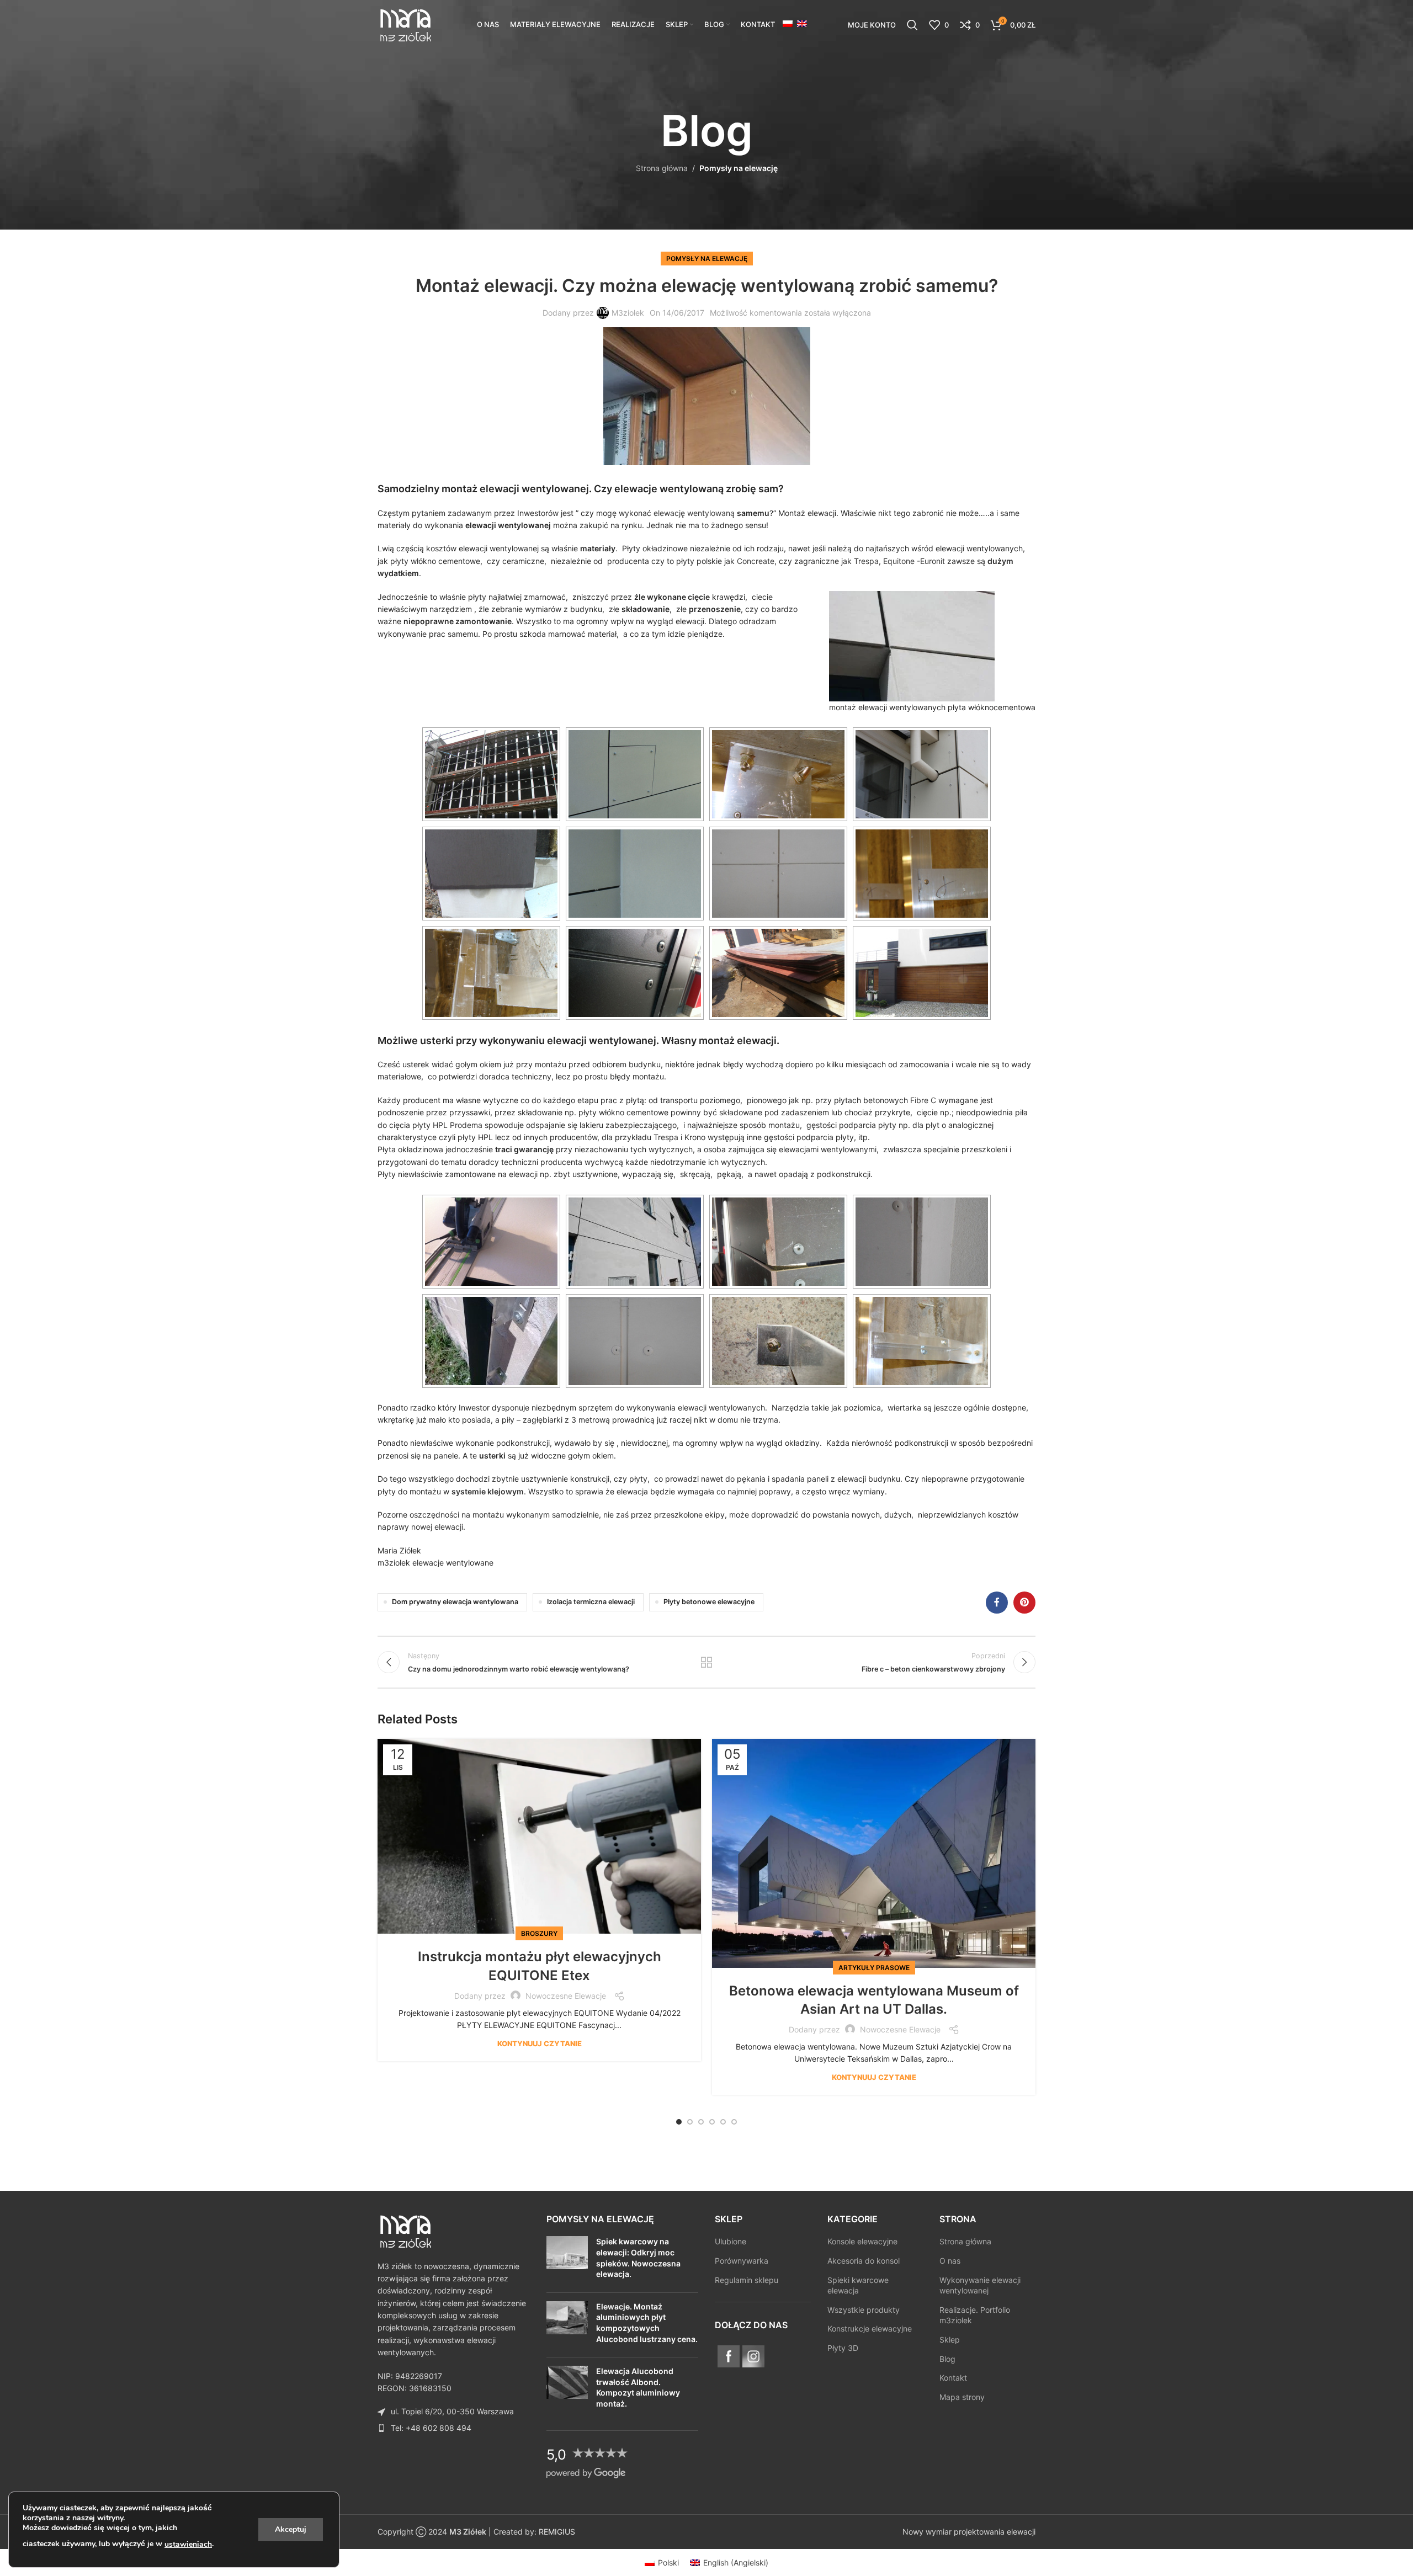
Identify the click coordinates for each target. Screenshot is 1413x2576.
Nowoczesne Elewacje (566, 1996)
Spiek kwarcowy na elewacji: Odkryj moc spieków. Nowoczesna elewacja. (638, 2258)
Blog (947, 2359)
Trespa (866, 561)
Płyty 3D (843, 2348)
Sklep (950, 2340)
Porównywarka (742, 2261)
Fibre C (923, 1100)
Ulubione (731, 2242)
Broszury (539, 1933)
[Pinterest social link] (1024, 1603)
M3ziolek (628, 313)
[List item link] (454, 2428)
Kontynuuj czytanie (540, 2043)
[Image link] (405, 2230)
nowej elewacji (437, 1527)
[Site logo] (405, 24)
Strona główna (662, 168)
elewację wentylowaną (694, 513)
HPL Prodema (458, 1125)
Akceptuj (291, 2529)
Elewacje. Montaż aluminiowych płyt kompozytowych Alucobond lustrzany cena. (647, 2323)
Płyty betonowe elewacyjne (709, 1602)
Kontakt (953, 2378)
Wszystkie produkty (864, 2310)
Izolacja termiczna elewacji (591, 1602)
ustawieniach (188, 2544)
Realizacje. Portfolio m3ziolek (975, 2315)
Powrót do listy (707, 1662)
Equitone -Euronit (914, 561)
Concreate (756, 561)
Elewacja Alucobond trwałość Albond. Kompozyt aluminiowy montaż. (638, 2388)
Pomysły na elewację (739, 168)
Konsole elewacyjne (862, 2242)
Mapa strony (962, 2397)
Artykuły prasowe (874, 1968)
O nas (950, 2261)
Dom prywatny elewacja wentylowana (455, 1602)
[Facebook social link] (997, 1603)
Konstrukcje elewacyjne (870, 2329)
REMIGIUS (557, 2532)
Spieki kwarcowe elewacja (858, 2285)
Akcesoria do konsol (864, 2261)
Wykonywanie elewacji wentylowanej (980, 2285)
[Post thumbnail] (567, 2260)
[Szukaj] (912, 25)
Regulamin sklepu (747, 2280)
